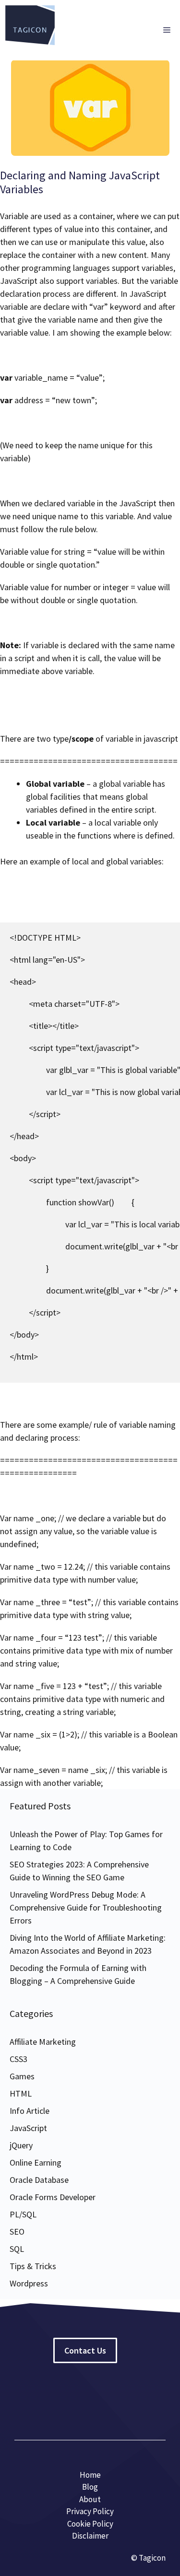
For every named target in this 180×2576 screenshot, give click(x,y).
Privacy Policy (90, 2511)
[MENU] (167, 30)
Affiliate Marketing (43, 2042)
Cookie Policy (90, 2524)
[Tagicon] (30, 30)
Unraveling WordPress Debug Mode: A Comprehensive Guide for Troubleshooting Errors (86, 1907)
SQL (17, 2249)
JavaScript (28, 2128)
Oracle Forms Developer (53, 2197)
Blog (90, 2487)
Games (22, 2076)
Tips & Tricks (33, 2266)
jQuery (21, 2145)
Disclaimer (90, 2536)
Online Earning (36, 2162)
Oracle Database (39, 2180)
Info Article (30, 2111)
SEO (17, 2232)
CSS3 (18, 2059)
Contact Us (85, 2350)
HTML (21, 2093)
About (90, 2499)
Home (90, 2475)
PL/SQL (23, 2214)
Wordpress (29, 2283)
